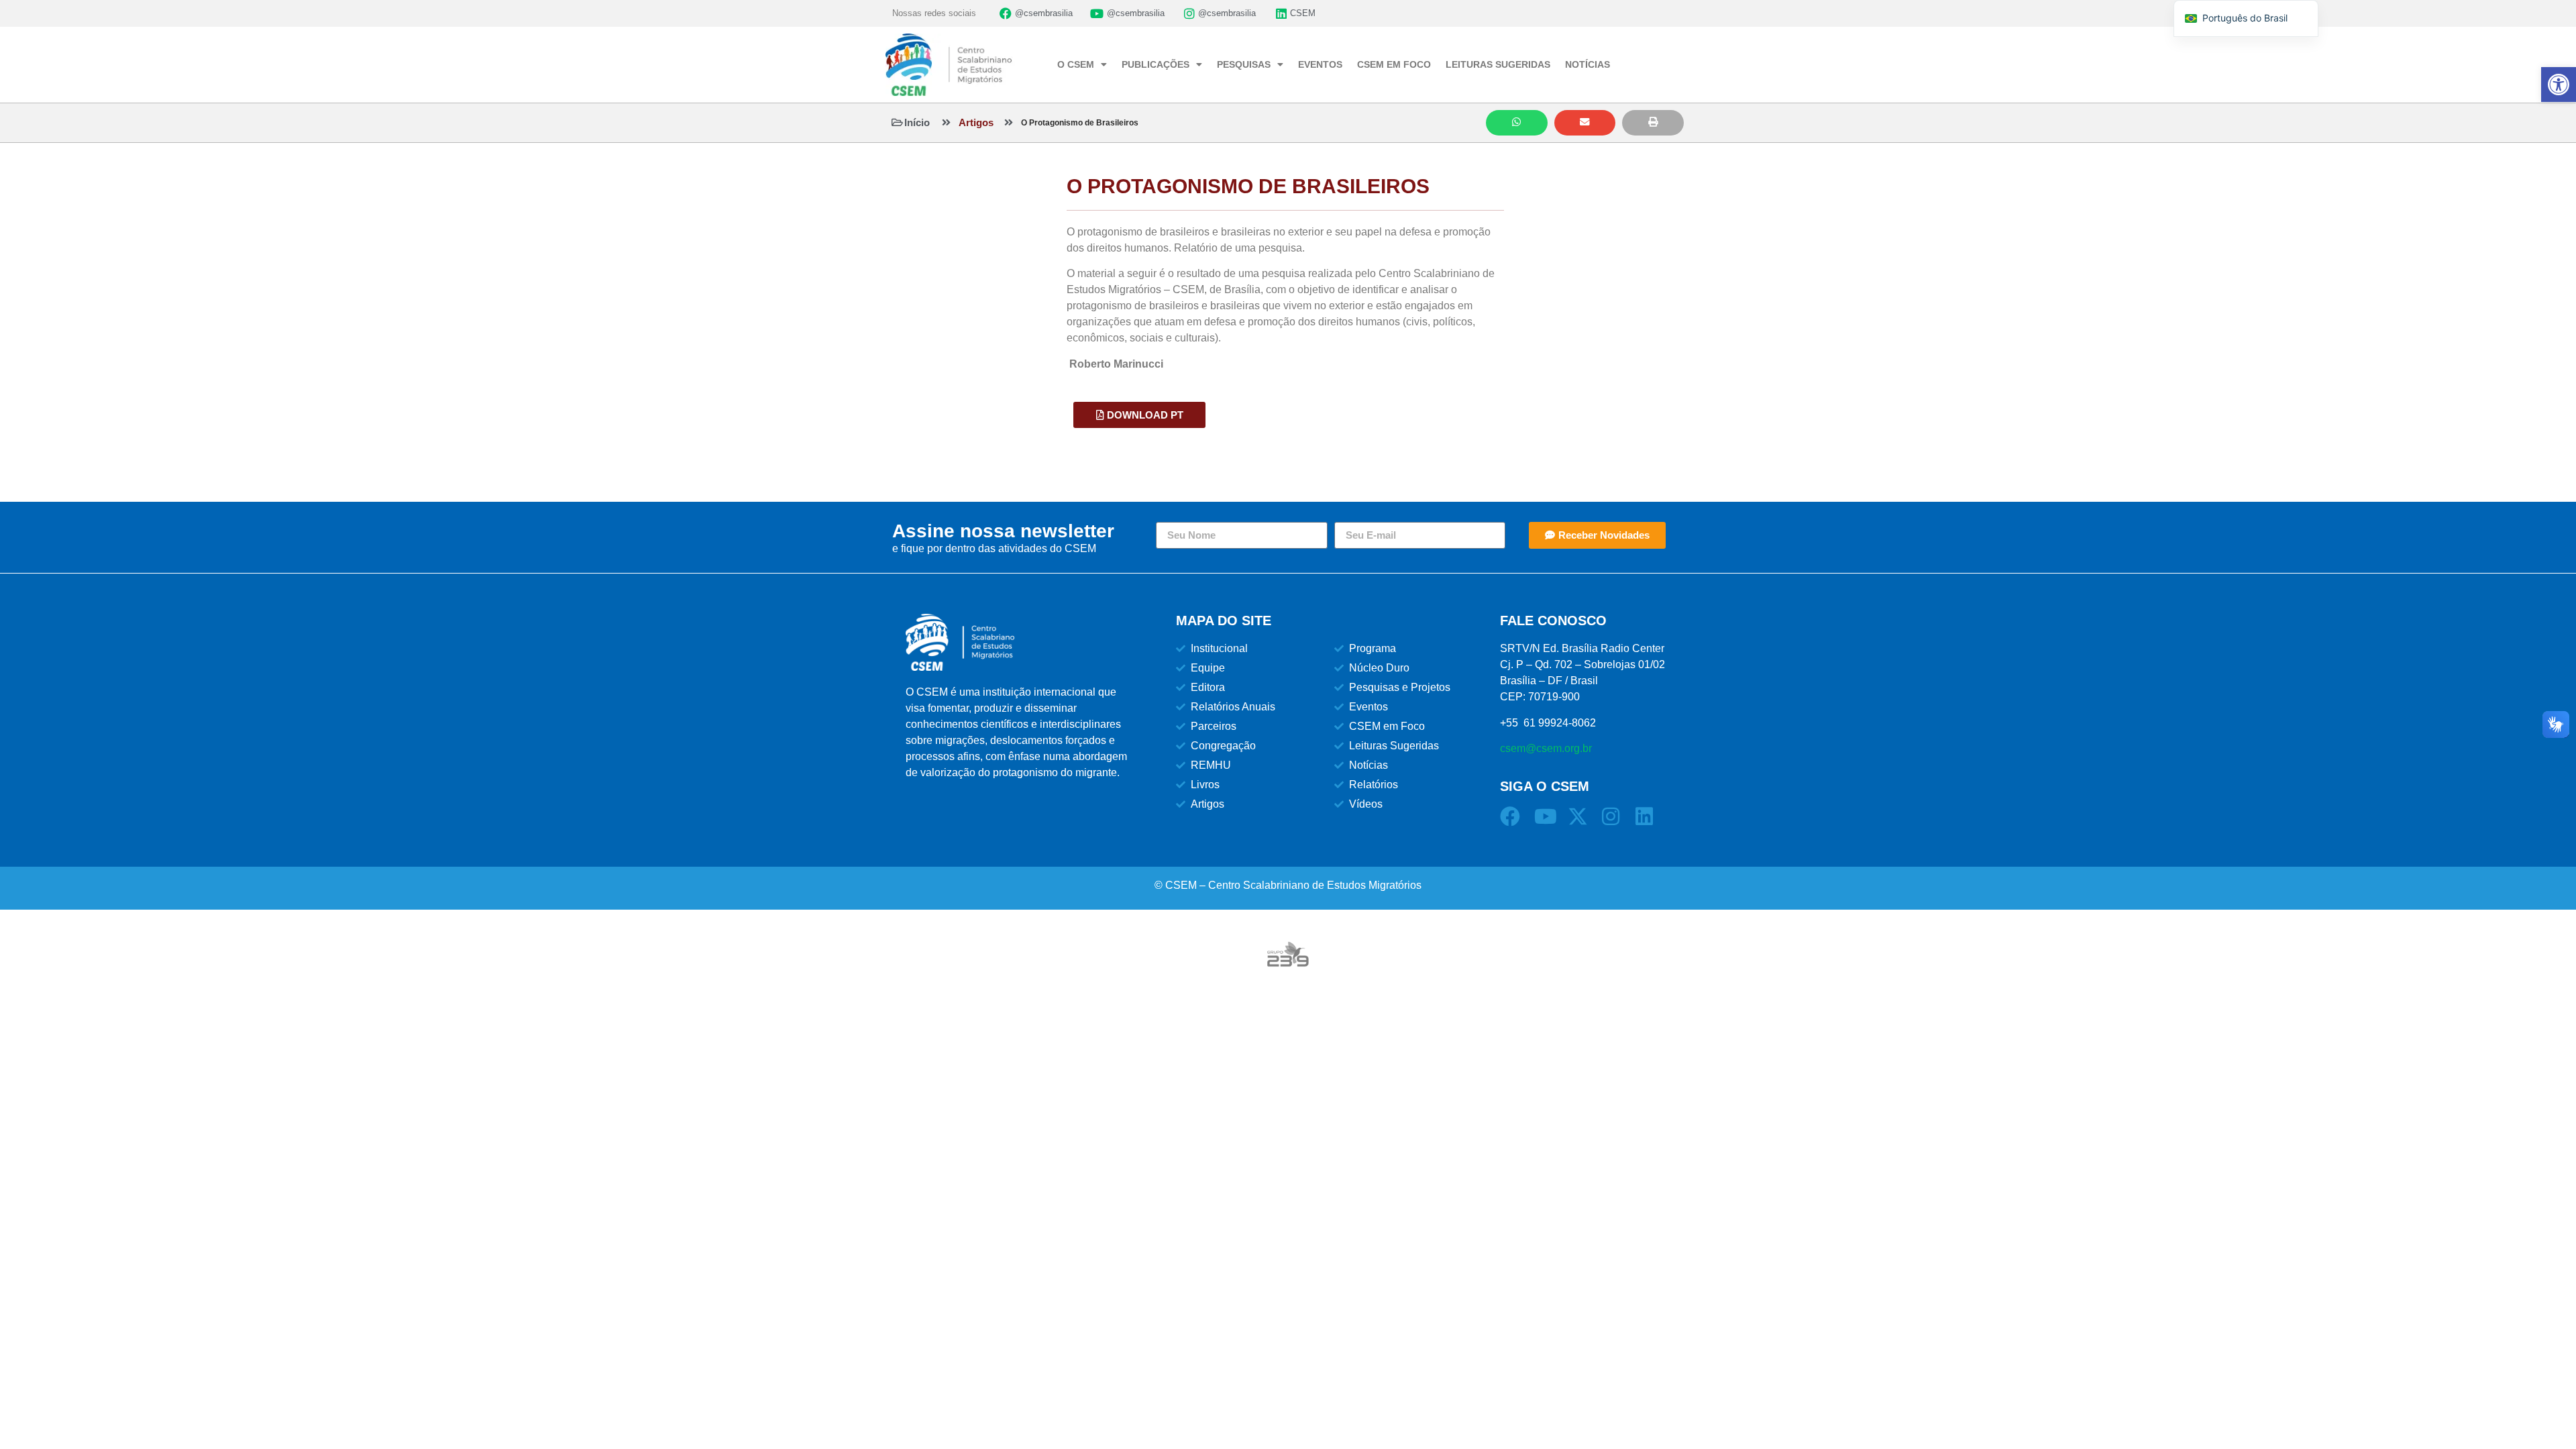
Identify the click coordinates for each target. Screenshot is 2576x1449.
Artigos (976, 122)
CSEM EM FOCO (1394, 64)
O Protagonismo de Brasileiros (1080, 123)
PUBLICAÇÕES (1156, 64)
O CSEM (1076, 64)
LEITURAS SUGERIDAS (1498, 64)
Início (917, 122)
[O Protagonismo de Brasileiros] (1009, 122)
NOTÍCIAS (1588, 64)
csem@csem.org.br (1546, 748)
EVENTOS (1320, 64)
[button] (1517, 123)
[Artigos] (946, 122)
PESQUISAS (1244, 64)
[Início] (897, 122)
